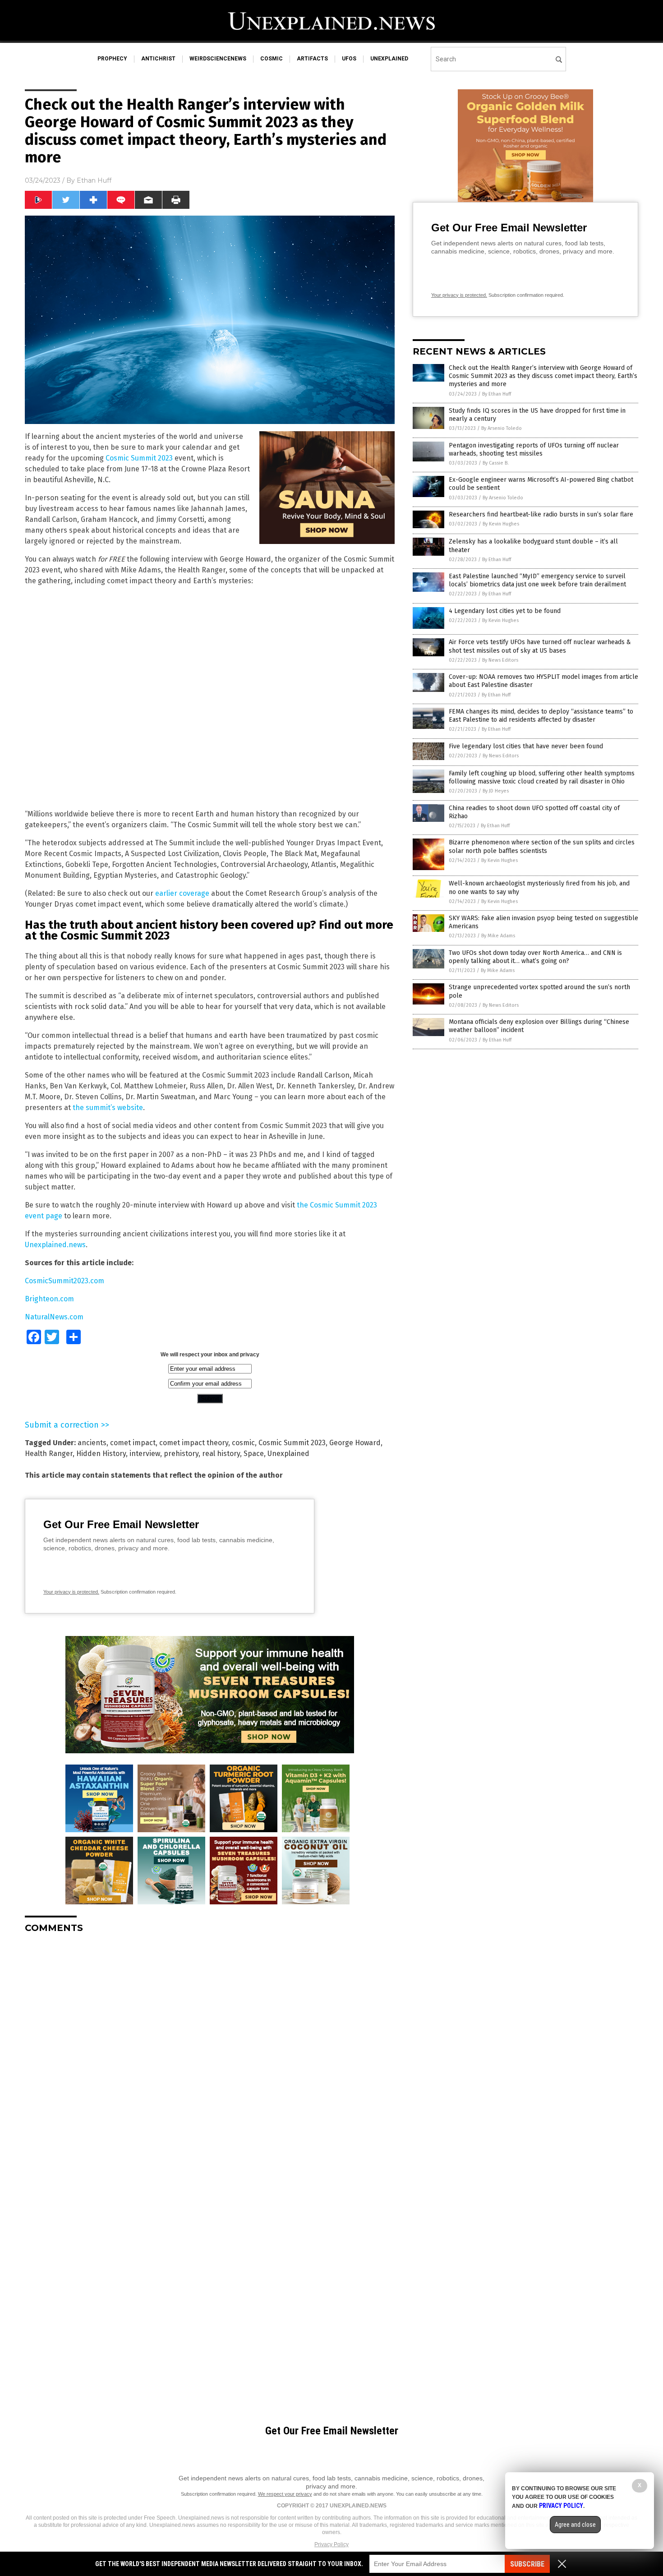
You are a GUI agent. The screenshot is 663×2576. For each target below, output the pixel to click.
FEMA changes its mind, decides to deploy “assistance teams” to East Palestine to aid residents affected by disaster (541, 716)
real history (221, 1454)
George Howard (355, 1443)
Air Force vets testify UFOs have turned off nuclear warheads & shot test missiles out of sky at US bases (540, 646)
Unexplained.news (55, 1245)
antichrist (158, 59)
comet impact (133, 1443)
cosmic (272, 59)
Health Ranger (49, 1454)
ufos (349, 59)
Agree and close (575, 2525)
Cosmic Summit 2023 (139, 458)
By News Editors (500, 660)
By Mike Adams (498, 936)
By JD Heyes (496, 791)
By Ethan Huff (497, 394)
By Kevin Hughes (501, 524)
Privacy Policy (331, 2544)
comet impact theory (194, 1443)
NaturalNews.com (54, 1317)
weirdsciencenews (218, 59)
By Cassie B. (496, 463)
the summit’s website (108, 1108)
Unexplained (288, 1454)
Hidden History (101, 1454)
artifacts (312, 59)
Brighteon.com (49, 1299)
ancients (92, 1443)
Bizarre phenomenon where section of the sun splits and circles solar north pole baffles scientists (542, 846)
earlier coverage (182, 893)
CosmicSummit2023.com (64, 1281)
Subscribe (527, 2564)
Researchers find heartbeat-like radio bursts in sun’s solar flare (541, 514)
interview (145, 1454)
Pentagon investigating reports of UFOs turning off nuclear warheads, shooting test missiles (534, 449)
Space (254, 1454)
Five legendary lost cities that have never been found (526, 746)
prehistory (181, 1454)
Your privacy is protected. (71, 1592)
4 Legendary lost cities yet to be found (505, 611)
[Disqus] (210, 2053)
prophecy (112, 59)
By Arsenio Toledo (502, 428)
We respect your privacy (285, 2494)
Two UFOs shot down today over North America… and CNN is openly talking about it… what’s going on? (535, 957)
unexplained (389, 59)
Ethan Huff (94, 180)
